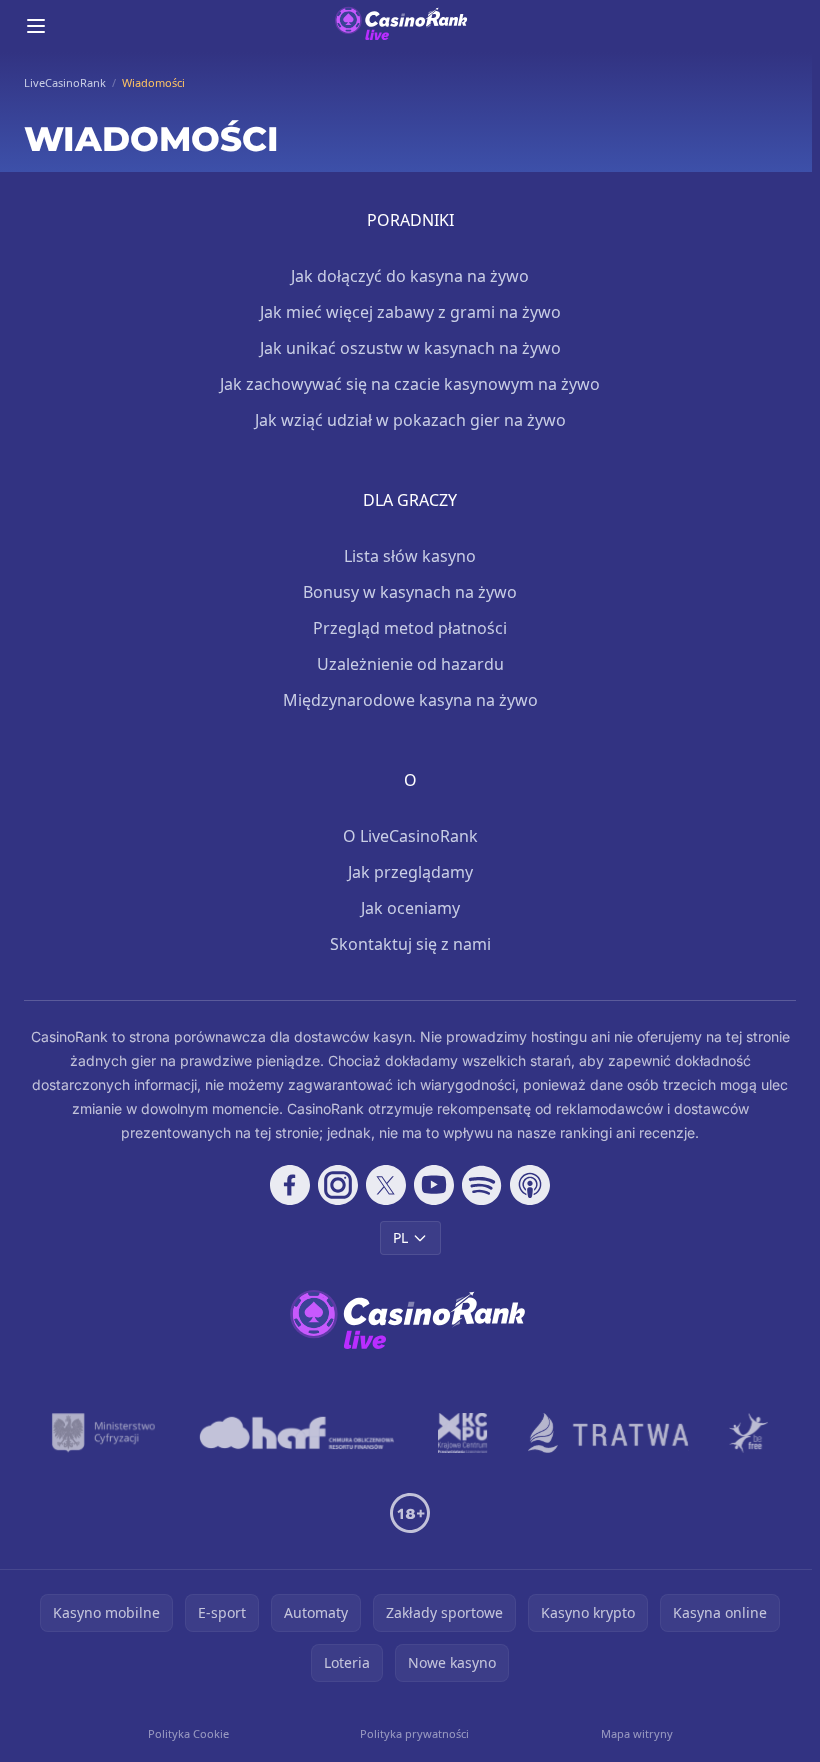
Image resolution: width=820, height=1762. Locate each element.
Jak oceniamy (410, 908)
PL (400, 1237)
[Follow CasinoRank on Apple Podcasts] (530, 1185)
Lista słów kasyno (410, 556)
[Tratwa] (608, 1433)
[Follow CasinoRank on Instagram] (338, 1185)
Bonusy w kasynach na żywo (410, 592)
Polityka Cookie (188, 1733)
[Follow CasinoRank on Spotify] (482, 1185)
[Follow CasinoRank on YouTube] (434, 1185)
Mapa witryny (637, 1733)
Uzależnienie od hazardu (410, 664)
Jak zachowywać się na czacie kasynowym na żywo (410, 384)
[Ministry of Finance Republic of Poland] (103, 1433)
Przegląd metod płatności (410, 628)
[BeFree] (749, 1433)
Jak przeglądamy (410, 872)
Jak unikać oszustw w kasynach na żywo (410, 348)
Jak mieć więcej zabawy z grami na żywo (410, 312)
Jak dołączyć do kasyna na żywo (410, 276)
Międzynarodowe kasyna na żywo (410, 700)
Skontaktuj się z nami (410, 944)
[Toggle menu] (36, 26)
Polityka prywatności (414, 1733)
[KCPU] (463, 1433)
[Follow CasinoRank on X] (386, 1185)
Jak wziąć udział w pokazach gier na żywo (410, 420)
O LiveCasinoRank (410, 836)
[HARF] (297, 1433)
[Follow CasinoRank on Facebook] (290, 1185)
